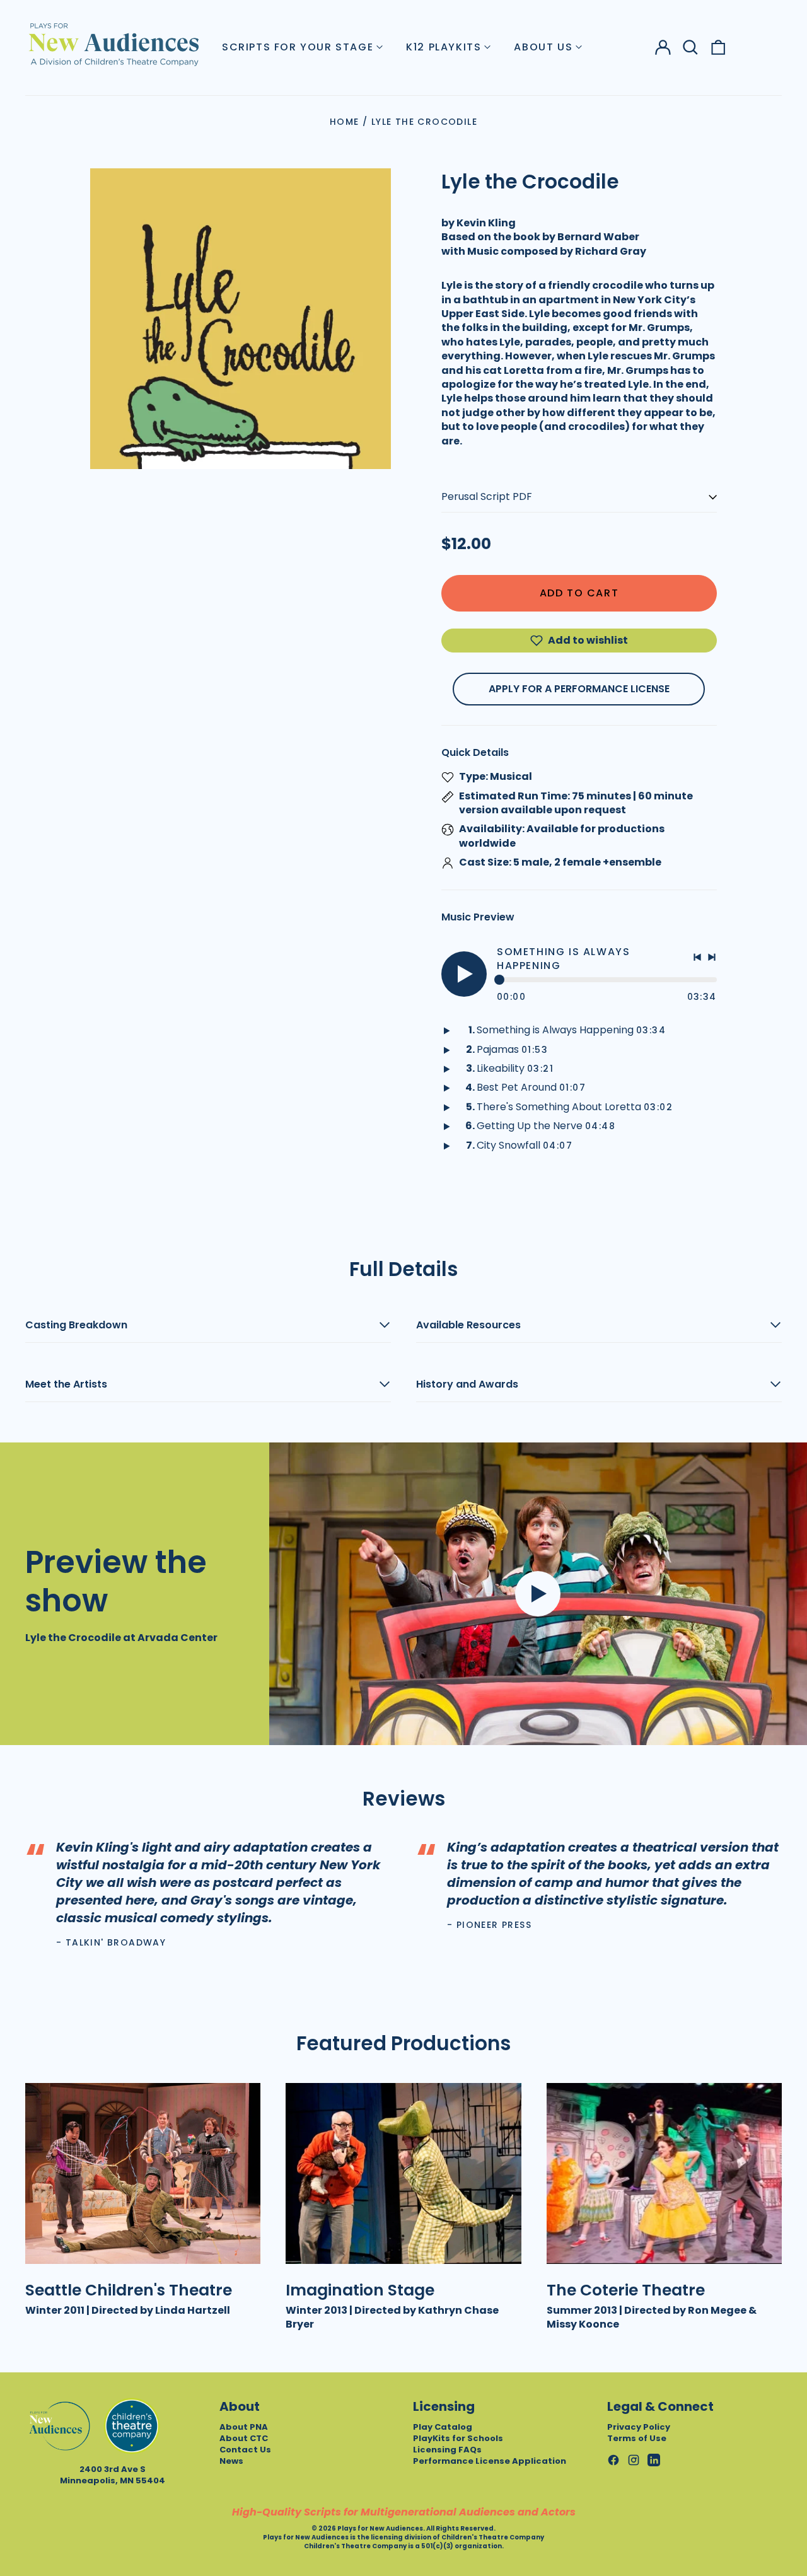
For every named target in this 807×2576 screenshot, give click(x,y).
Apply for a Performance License (579, 689)
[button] (690, 47)
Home (345, 122)
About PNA (244, 2427)
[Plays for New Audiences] (113, 44)
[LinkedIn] (654, 2460)
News (231, 2461)
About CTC (244, 2438)
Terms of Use (637, 2438)
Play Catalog (443, 2427)
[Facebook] (613, 2460)
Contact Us (245, 2450)
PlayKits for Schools (458, 2438)
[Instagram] (634, 2460)
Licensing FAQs (447, 2450)
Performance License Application (490, 2461)
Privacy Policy (639, 2427)
